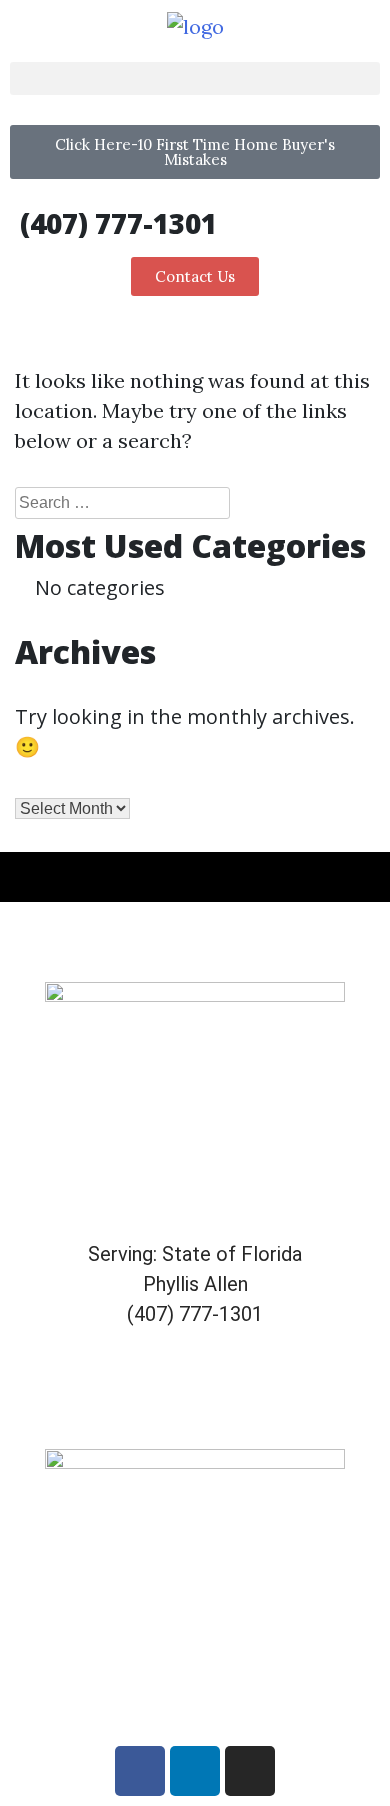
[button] (195, 78)
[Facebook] (140, 1771)
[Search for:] (122, 502)
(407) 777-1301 (118, 223)
